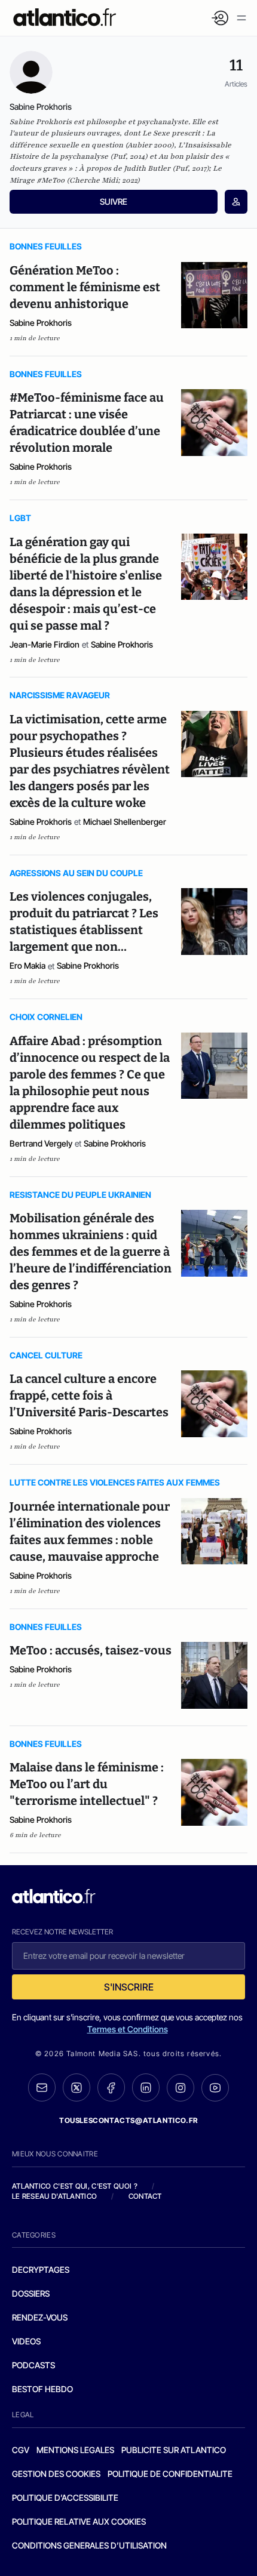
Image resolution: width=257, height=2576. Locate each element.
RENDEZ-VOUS (40, 2317)
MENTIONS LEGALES (75, 2450)
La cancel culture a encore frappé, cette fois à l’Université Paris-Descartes (89, 1395)
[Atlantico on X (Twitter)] (77, 2087)
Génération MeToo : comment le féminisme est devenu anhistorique (85, 287)
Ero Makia (27, 965)
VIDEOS (26, 2341)
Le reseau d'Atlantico (54, 2196)
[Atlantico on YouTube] (215, 2088)
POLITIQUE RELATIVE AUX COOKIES (79, 2521)
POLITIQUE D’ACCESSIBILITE (65, 2498)
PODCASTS (33, 2365)
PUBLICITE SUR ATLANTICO (174, 2450)
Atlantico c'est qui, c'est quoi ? (75, 2186)
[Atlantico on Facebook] (111, 2087)
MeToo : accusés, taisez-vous (91, 1650)
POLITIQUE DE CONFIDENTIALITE (170, 2474)
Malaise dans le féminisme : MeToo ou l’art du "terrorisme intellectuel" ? (87, 1784)
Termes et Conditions (128, 2029)
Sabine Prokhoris (41, 323)
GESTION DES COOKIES (56, 2474)
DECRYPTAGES (41, 2270)
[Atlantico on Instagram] (180, 2088)
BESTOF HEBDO (42, 2389)
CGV (21, 2450)
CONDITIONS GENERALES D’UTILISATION (89, 2545)
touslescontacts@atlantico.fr (128, 2120)
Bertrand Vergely (41, 1143)
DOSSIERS (31, 2293)
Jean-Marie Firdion (45, 644)
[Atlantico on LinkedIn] (146, 2087)
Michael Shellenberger (125, 822)
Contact (145, 2196)
